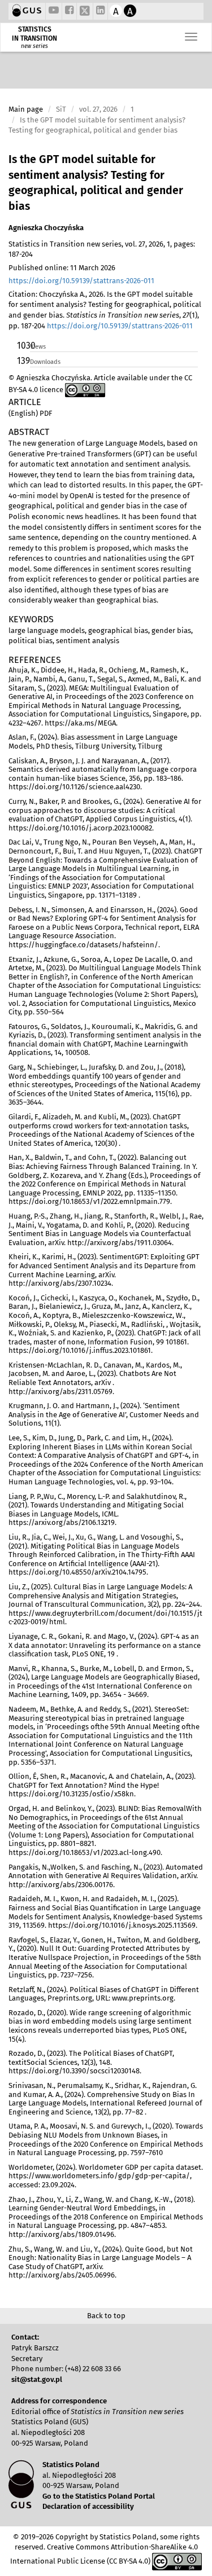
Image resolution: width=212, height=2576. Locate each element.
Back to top (106, 2316)
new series (34, 46)
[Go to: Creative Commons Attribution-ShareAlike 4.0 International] (85, 390)
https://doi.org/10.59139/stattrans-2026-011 (81, 281)
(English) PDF (30, 413)
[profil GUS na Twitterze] (85, 12)
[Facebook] (69, 11)
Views (38, 347)
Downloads (45, 362)
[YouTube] (54, 11)
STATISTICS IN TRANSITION (34, 34)
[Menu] (191, 37)
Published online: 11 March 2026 (62, 268)
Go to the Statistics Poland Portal (99, 2496)
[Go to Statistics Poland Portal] (27, 11)
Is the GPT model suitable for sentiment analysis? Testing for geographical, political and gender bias (96, 183)
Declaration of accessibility (88, 2506)
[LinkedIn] (100, 11)
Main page (26, 109)
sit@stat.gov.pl (37, 2379)
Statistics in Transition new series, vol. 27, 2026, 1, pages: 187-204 (102, 249)
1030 (23, 346)
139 (23, 361)
